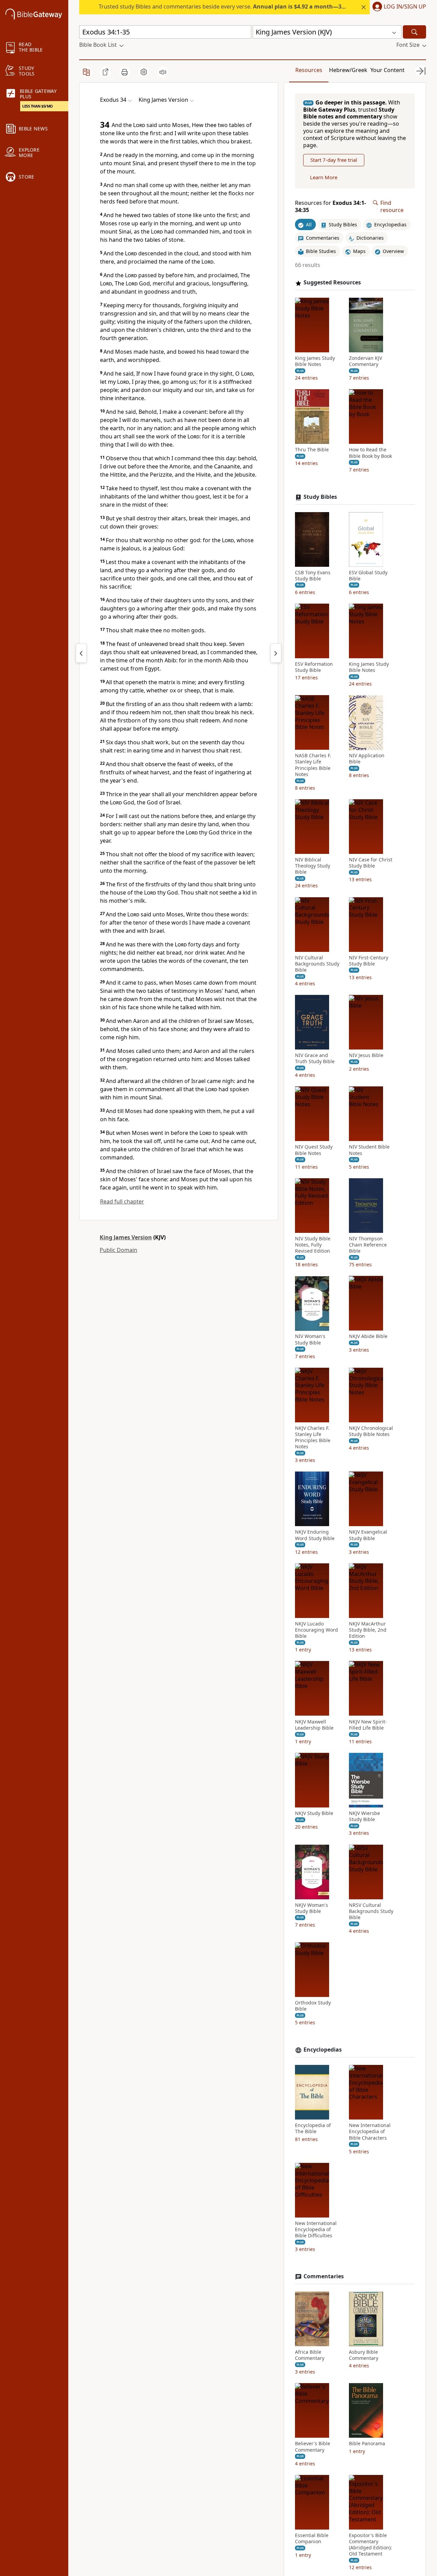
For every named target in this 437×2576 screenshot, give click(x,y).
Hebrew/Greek (348, 70)
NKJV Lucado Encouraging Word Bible (316, 1630)
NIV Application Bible (367, 759)
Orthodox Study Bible (313, 2006)
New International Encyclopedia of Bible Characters (370, 2131)
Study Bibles (320, 497)
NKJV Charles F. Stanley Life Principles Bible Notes (313, 1438)
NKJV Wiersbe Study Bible (364, 1816)
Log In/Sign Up (405, 7)
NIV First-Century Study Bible (369, 961)
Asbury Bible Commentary (364, 2355)
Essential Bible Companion (312, 2538)
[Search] (414, 32)
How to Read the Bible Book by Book (370, 453)
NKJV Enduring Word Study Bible (315, 1535)
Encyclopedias (323, 2050)
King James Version (126, 1237)
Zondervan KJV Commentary (365, 361)
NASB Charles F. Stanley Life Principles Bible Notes (313, 765)
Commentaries (324, 2276)
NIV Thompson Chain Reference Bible (368, 1245)
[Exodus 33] (81, 653)
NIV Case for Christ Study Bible (371, 863)
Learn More (324, 177)
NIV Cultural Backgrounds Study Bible (317, 964)
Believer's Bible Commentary (313, 2447)
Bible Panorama (367, 2444)
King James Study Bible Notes (315, 361)
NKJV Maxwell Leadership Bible (314, 1725)
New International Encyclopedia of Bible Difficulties (316, 2229)
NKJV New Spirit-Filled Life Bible (368, 1725)
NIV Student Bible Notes (369, 1150)
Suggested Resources (332, 283)
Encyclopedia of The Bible (313, 2128)
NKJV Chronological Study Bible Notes (371, 1431)
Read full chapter (122, 1201)
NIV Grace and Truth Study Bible (315, 1059)
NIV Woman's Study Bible (310, 1340)
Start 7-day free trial (334, 160)
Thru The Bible (312, 450)
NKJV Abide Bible (368, 1337)
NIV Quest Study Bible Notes (314, 1150)
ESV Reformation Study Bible (314, 667)
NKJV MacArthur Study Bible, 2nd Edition (368, 1630)
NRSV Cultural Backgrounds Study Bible (371, 1911)
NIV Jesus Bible (366, 1056)
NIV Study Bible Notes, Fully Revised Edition (313, 1245)
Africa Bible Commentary (310, 2355)
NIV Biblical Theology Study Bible (313, 866)
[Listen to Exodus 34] (163, 72)
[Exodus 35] (276, 653)
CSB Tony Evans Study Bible (313, 576)
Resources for (330, 207)
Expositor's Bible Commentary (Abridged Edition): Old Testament (370, 2545)
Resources (309, 70)
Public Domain (118, 1250)
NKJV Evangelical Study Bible (368, 1535)
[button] (398, 7)
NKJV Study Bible (314, 1813)
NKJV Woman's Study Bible (312, 1908)
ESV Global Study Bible (368, 576)
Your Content (387, 70)
